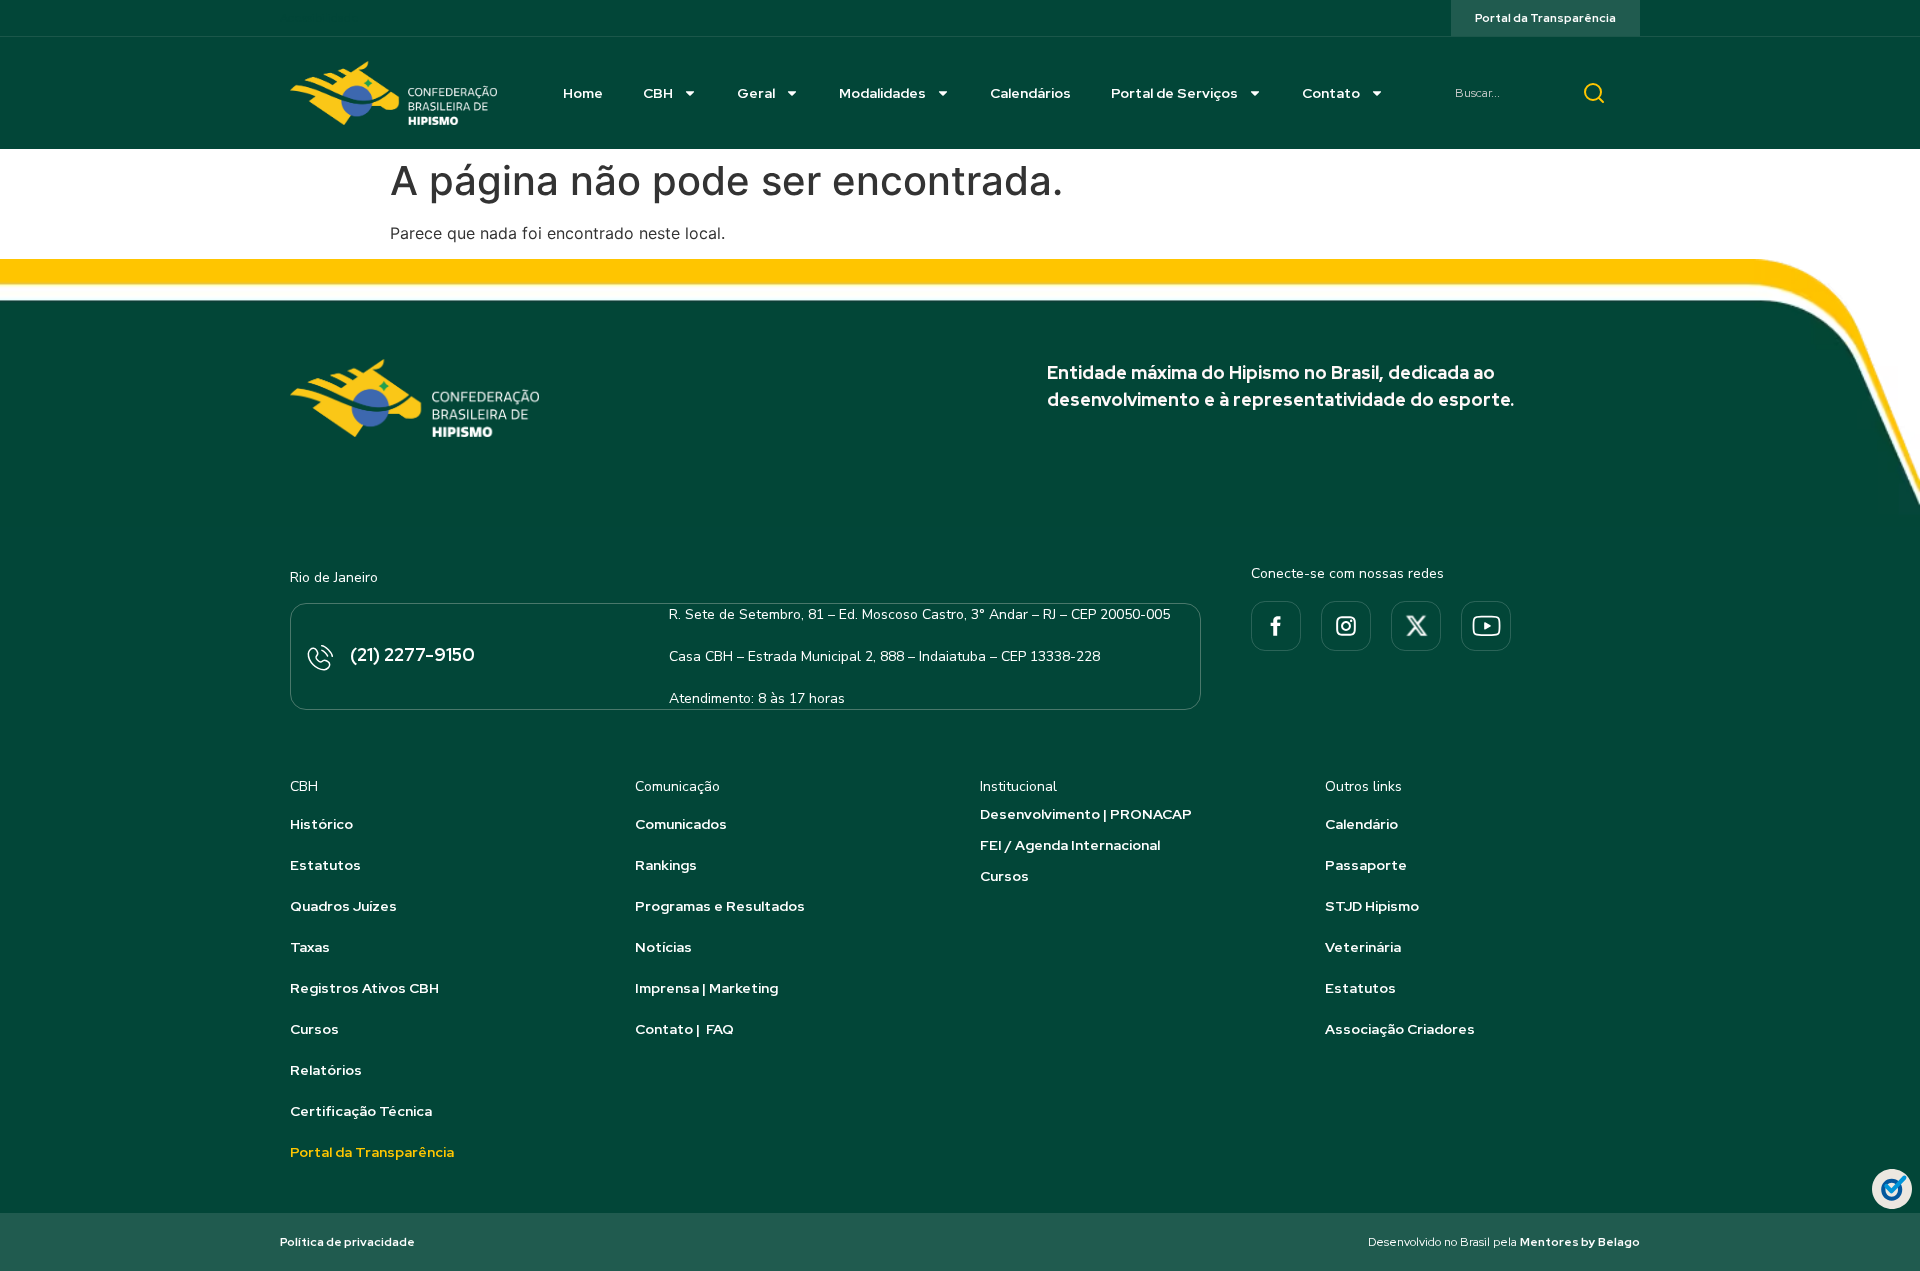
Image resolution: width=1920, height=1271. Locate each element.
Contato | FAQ (684, 1029)
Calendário (1361, 824)
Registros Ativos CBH (364, 988)
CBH (658, 93)
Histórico (321, 824)
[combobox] (1500, 93)
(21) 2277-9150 (412, 654)
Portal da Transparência (372, 1152)
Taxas (310, 947)
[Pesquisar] (1594, 93)
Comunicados (681, 824)
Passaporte (1366, 865)
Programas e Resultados (720, 906)
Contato (1331, 93)
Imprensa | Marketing (706, 988)
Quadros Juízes (343, 906)
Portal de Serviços (1174, 93)
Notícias (663, 947)
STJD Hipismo (1372, 906)
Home (583, 93)
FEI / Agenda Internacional (1070, 845)
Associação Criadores (1400, 1029)
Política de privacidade (347, 1242)
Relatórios (326, 1070)
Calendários (1030, 93)
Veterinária (1363, 947)
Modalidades (882, 93)
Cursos (314, 1029)
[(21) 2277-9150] (319, 659)
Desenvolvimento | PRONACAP (1086, 814)
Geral (756, 93)
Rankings (666, 865)
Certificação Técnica (361, 1111)
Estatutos (325, 865)
